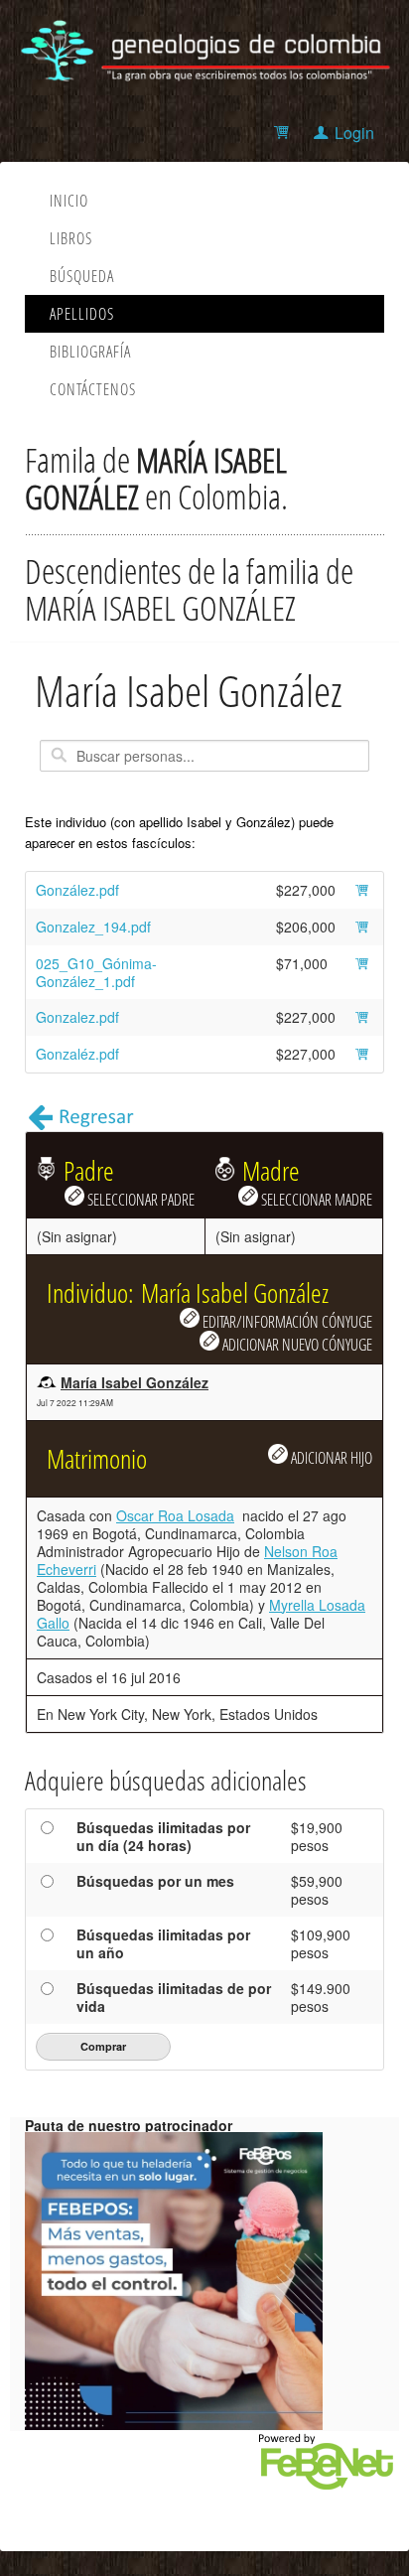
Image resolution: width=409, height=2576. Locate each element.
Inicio (69, 201)
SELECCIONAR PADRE (139, 1199)
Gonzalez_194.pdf (93, 927)
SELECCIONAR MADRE (315, 1199)
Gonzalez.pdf (77, 1017)
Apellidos (82, 314)
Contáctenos (93, 389)
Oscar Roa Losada (175, 1515)
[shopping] (284, 133)
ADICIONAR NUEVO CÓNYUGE (296, 1344)
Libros (71, 238)
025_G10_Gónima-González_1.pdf (96, 972)
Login (354, 133)
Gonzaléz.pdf (77, 1054)
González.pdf (77, 890)
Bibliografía (90, 352)
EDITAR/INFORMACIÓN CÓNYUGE (286, 1321)
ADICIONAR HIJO (330, 1457)
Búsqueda (82, 276)
